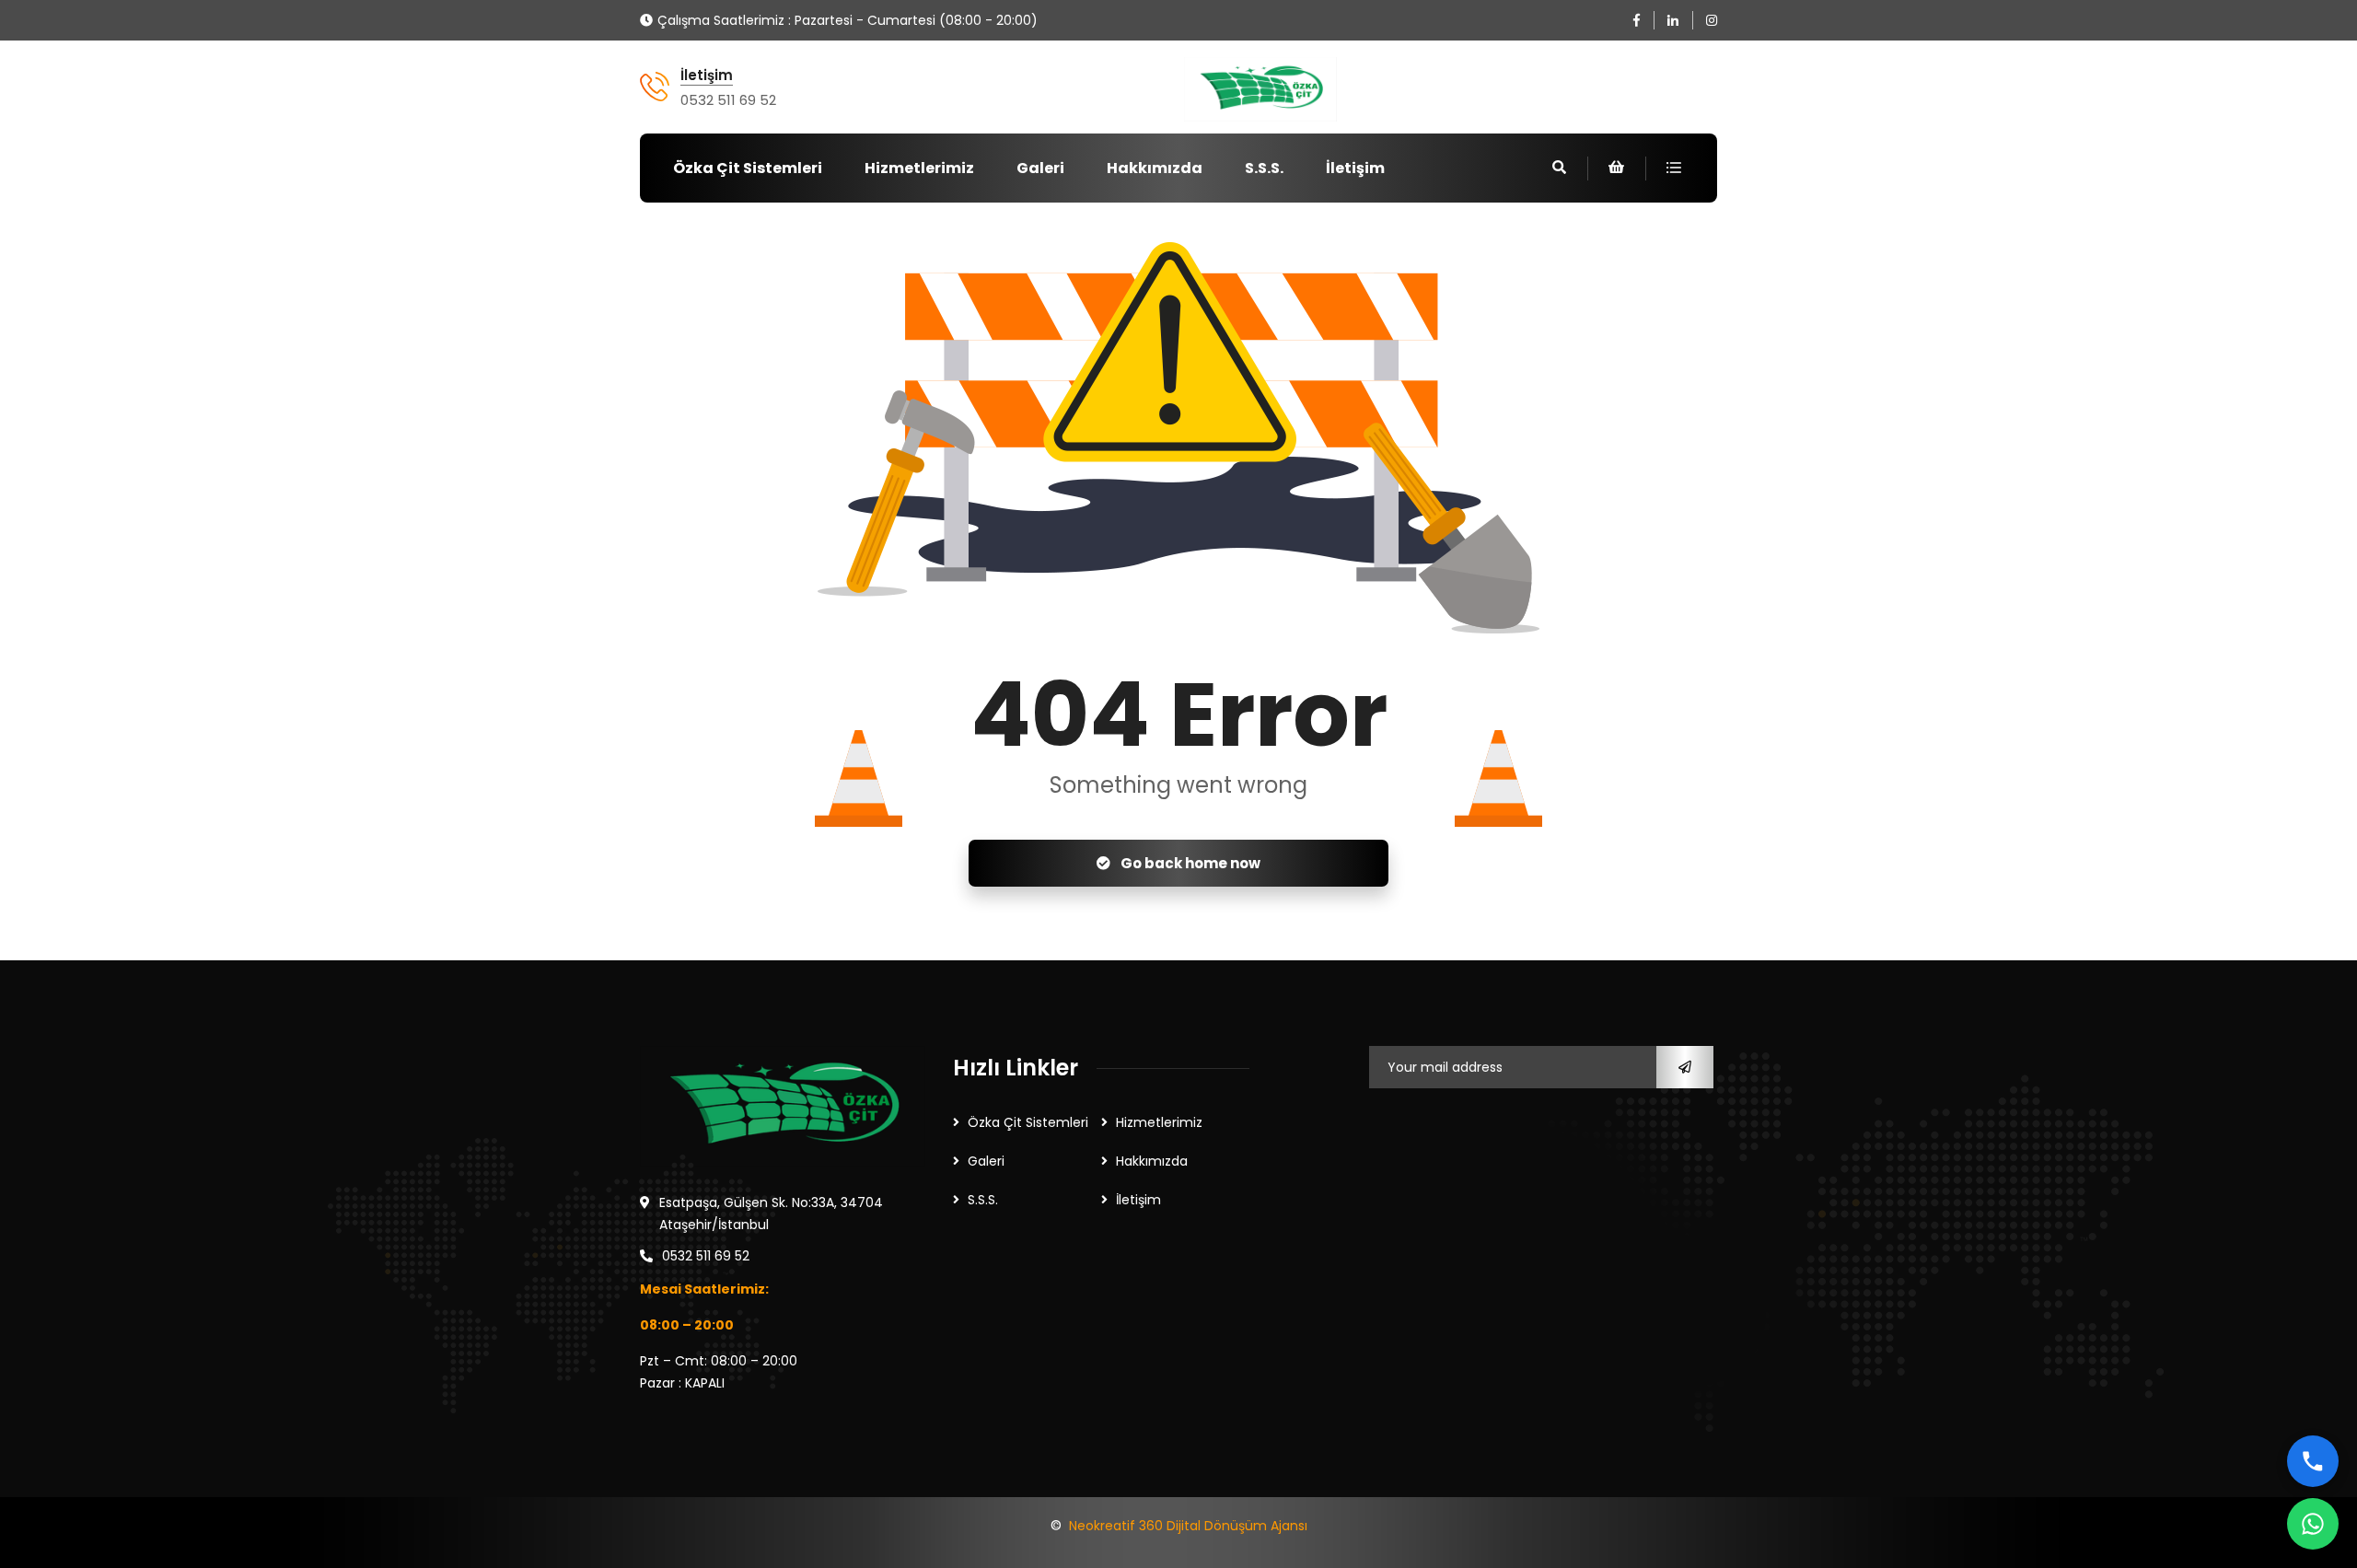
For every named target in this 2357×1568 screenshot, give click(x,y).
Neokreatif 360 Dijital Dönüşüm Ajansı (1188, 1526)
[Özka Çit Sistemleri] (1260, 89)
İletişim (707, 75)
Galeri (1040, 168)
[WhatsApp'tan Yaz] (2313, 1524)
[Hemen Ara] (2313, 1461)
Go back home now (1189, 863)
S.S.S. (1264, 168)
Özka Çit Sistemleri (748, 168)
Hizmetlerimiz (919, 168)
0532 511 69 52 (728, 100)
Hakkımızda (1155, 168)
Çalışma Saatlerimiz (721, 20)
